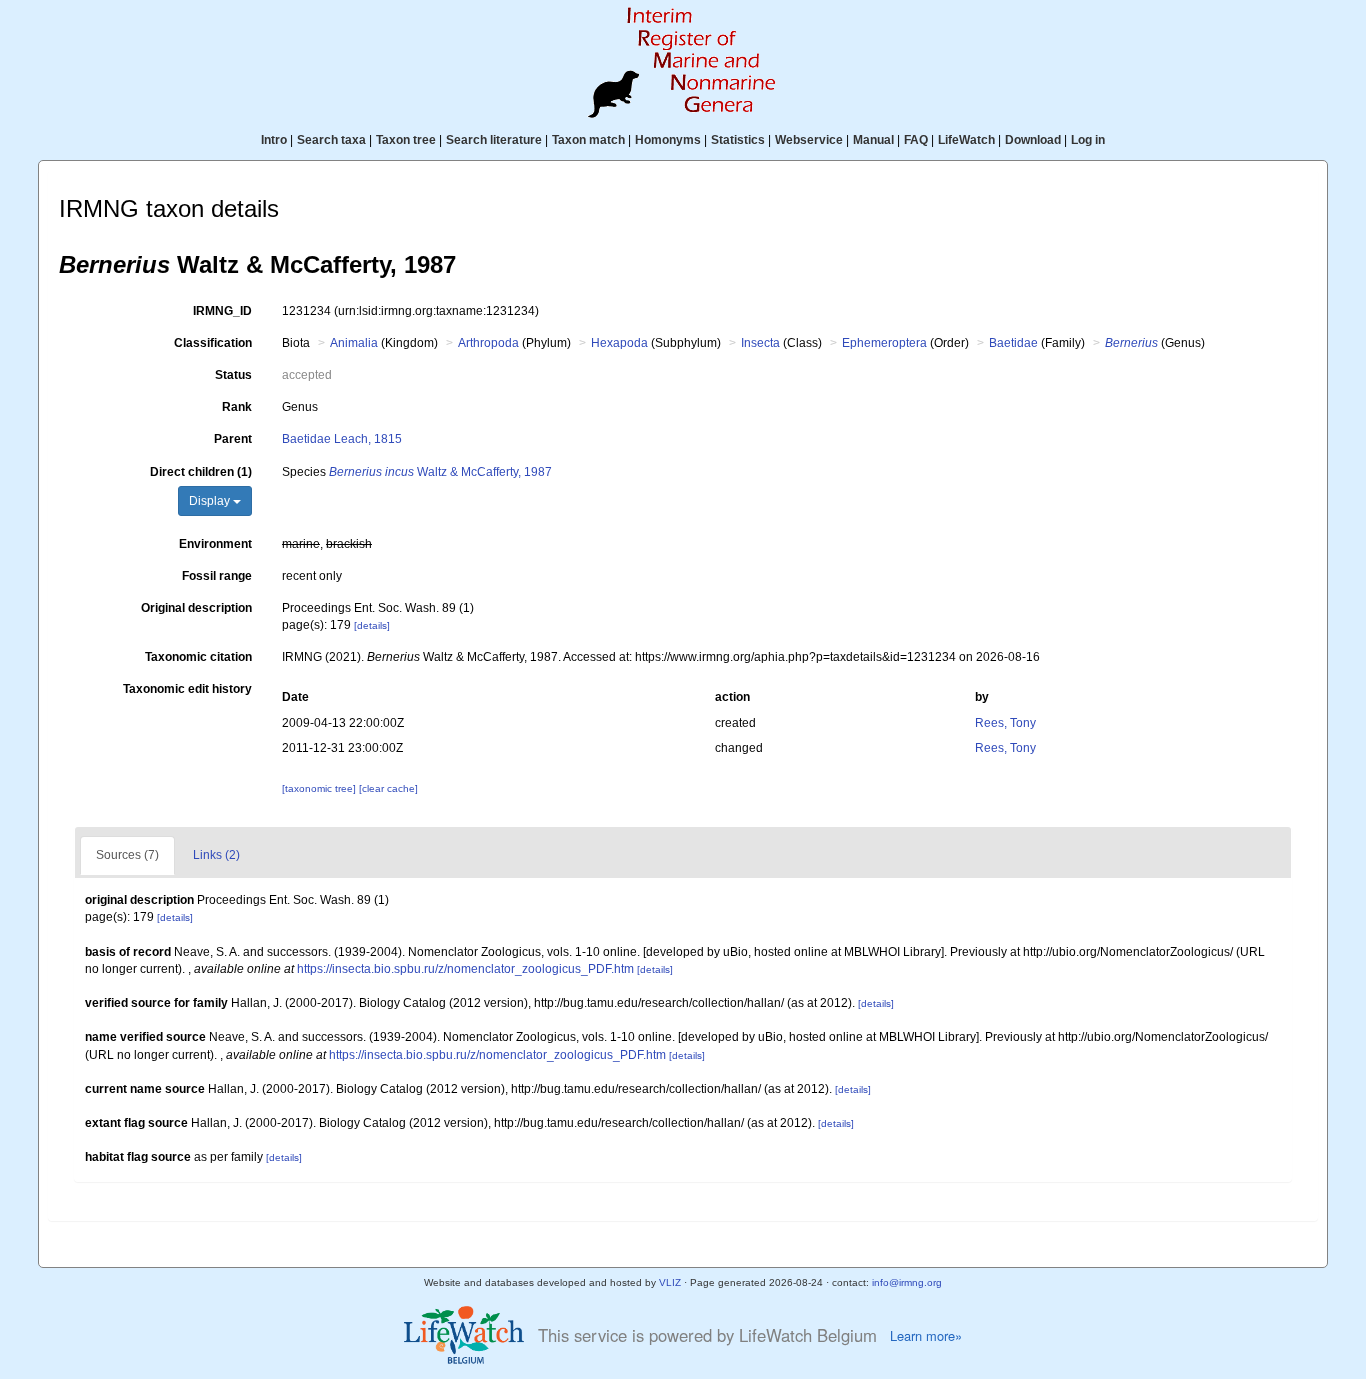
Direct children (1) (201, 472)
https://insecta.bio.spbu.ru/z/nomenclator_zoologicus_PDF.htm (465, 969)
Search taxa (331, 140)
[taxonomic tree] (320, 788)
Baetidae (1013, 343)
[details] (372, 625)
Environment (215, 544)
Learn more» (926, 1336)
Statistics (738, 140)
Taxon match (588, 140)
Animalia (354, 343)
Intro (274, 140)
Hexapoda (619, 343)
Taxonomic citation (198, 657)
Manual (873, 140)
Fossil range (217, 576)
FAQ (916, 140)
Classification (213, 343)
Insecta (760, 343)
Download (1033, 140)
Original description (196, 608)
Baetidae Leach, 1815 (342, 439)
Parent (233, 439)
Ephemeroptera (884, 343)
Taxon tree (406, 140)
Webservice (809, 140)
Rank (237, 407)
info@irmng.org (907, 1282)
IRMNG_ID (222, 311)
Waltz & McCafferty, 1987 (440, 472)
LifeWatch (966, 140)
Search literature (494, 140)
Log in (1088, 140)
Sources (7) (127, 855)
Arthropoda (488, 343)
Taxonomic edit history (187, 689)
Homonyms (668, 140)
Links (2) (216, 855)
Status (233, 375)
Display (211, 501)
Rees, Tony (1005, 723)
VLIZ (670, 1282)
